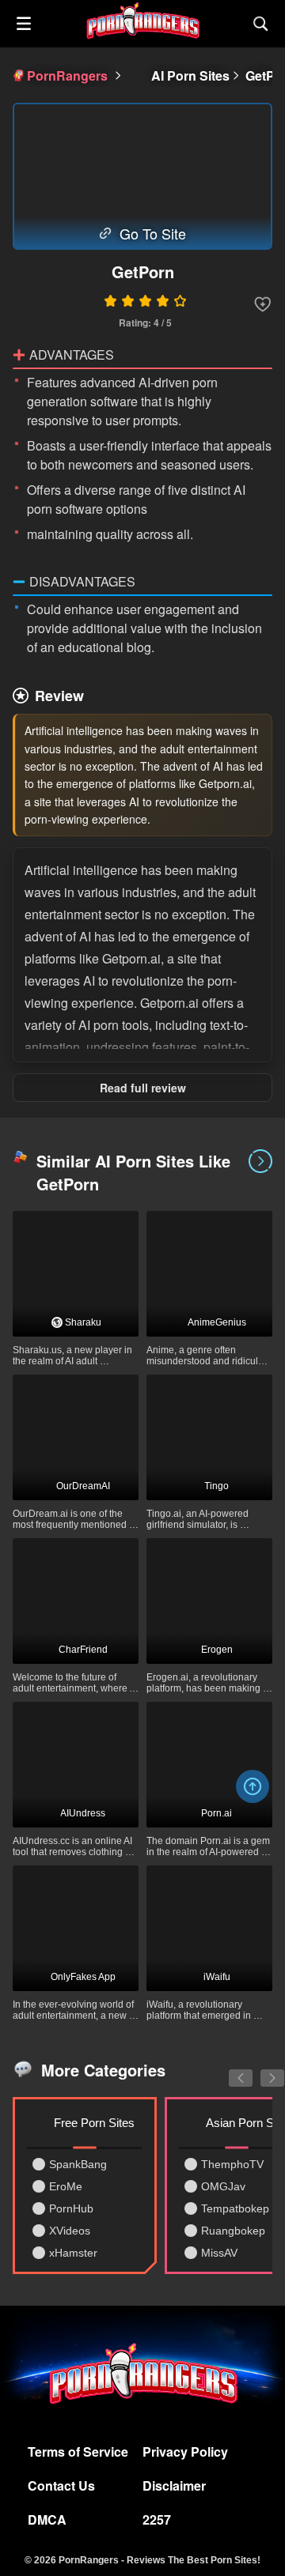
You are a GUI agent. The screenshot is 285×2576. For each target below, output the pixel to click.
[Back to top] (253, 1786)
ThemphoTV (232, 2164)
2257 (157, 2519)
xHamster (73, 2253)
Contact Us (61, 2485)
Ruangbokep (233, 2231)
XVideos (70, 2231)
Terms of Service (78, 2452)
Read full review (143, 1088)
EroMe (66, 2186)
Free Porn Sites (94, 2123)
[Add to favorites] (263, 304)
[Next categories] (260, 2069)
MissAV (219, 2253)
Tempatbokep (235, 2208)
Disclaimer (174, 2485)
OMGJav (223, 2186)
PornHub (71, 2208)
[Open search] (261, 24)
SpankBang (78, 2164)
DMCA (47, 2519)
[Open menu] (24, 24)
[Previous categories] (229, 2069)
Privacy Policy (185, 2452)
